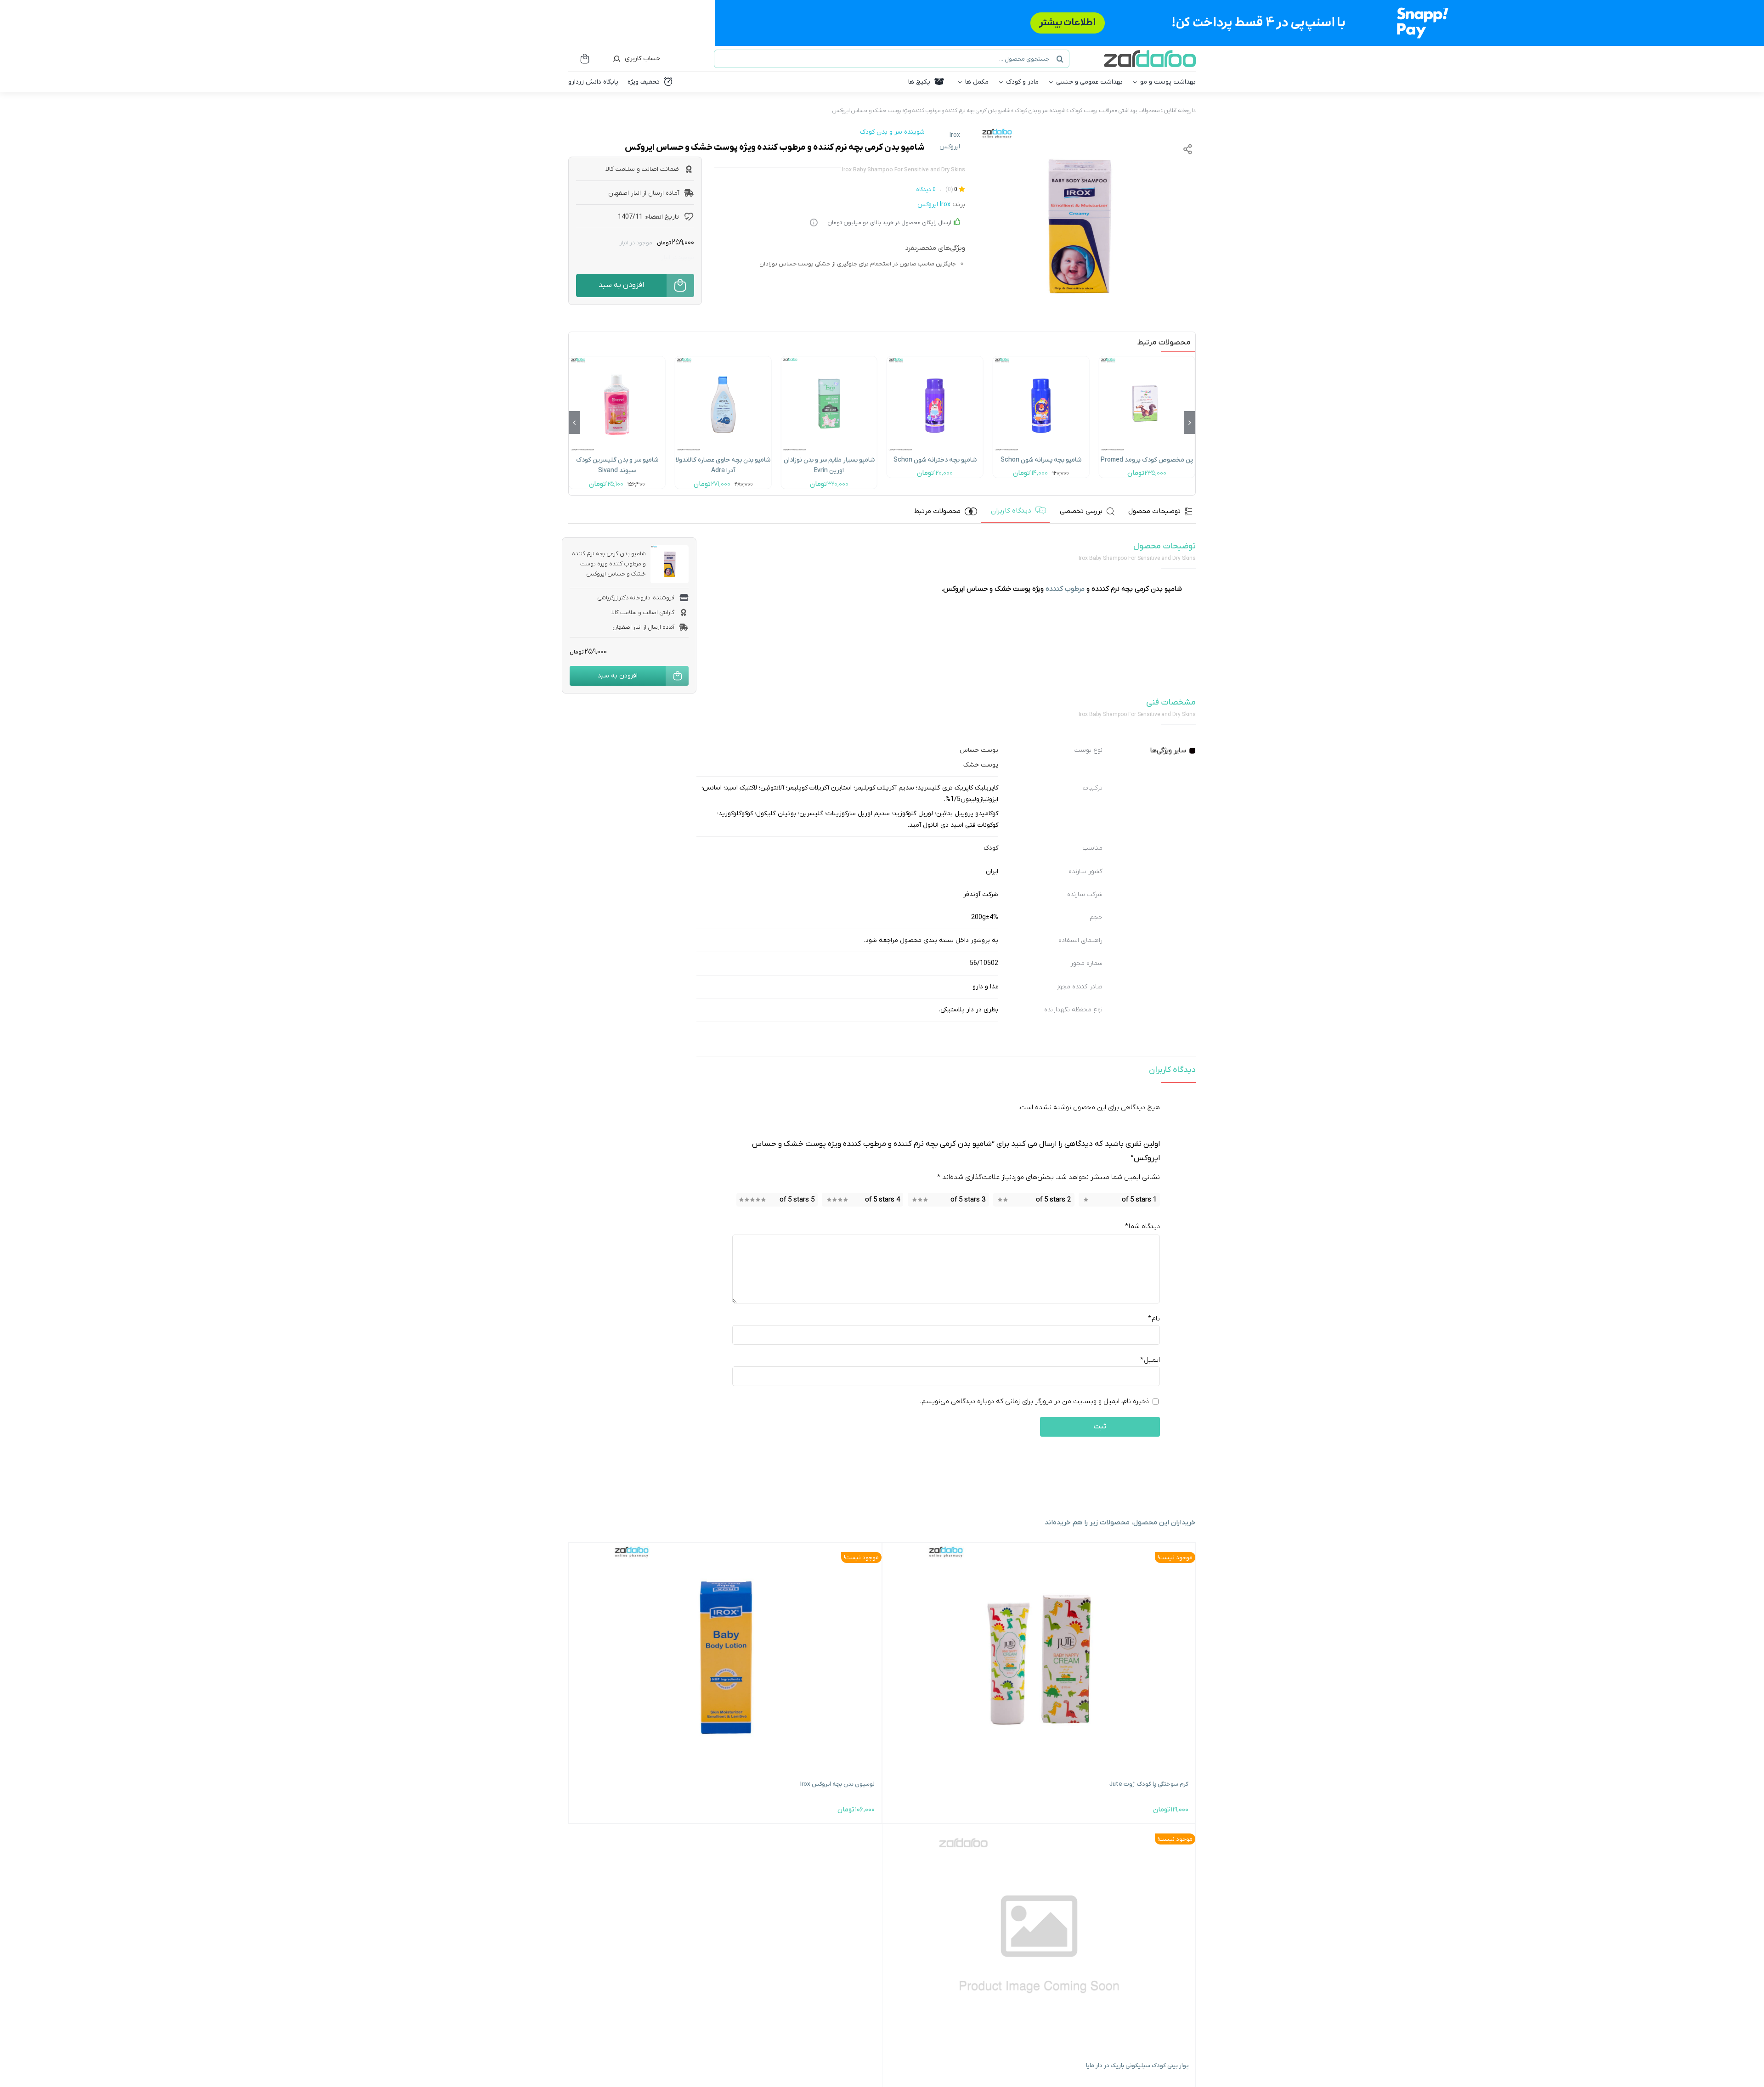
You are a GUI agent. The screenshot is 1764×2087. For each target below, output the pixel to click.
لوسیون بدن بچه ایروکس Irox (837, 1785)
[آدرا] (723, 360)
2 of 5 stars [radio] (1053, 1200)
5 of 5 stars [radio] (797, 1200)
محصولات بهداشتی (1139, 111)
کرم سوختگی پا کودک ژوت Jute (1149, 1785)
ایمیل (1150, 1359)
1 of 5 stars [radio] (1139, 1200)
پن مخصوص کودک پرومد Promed (1147, 460)
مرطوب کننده (926, 111)
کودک (991, 848)
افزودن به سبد (621, 285)
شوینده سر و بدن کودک (1040, 111)
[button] (1190, 423)
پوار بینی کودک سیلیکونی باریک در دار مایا (1137, 2066)
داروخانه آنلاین (1180, 111)
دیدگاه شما (1142, 1226)
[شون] (1041, 360)
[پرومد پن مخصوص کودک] (1147, 360)
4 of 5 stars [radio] (882, 1200)
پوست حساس (979, 750)
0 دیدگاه (926, 190)
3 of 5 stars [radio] (968, 1200)
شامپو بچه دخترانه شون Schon (935, 460)
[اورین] (829, 360)
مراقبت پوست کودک (1092, 111)
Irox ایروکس (950, 141)
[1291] (617, 360)
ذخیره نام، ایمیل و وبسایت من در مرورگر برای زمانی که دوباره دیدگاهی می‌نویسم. (1035, 1401)
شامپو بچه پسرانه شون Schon (1041, 460)
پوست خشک (981, 764)
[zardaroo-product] (1079, 226)
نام (1154, 1318)
